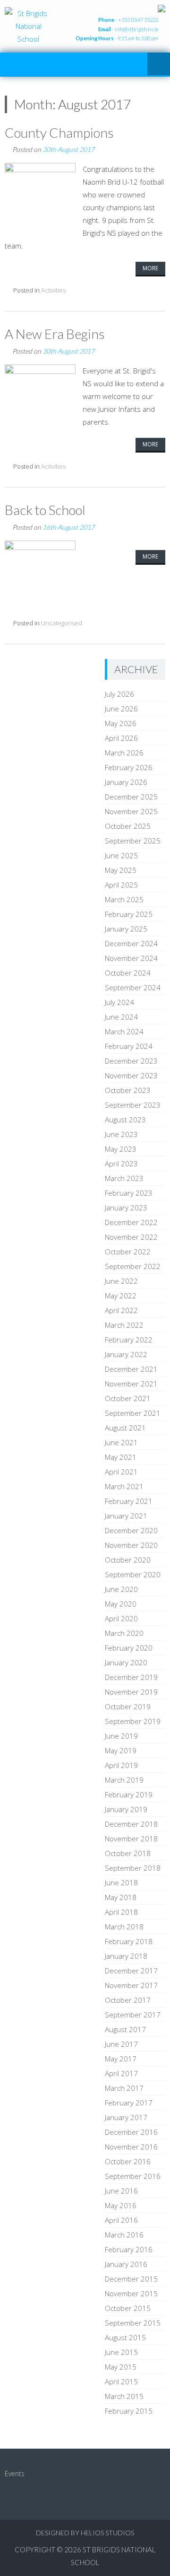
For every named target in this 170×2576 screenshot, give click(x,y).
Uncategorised (62, 623)
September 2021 (133, 1413)
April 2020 (121, 1618)
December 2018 (131, 1824)
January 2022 (126, 1354)
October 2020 (128, 1560)
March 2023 (124, 1178)
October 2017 (128, 2000)
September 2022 (133, 1266)
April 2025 (121, 885)
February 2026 (129, 767)
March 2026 (124, 753)
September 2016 (133, 2176)
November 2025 (131, 811)
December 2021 (131, 1369)
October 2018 (128, 1853)
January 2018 (126, 1956)
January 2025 (126, 929)
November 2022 (131, 1237)
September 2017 (133, 2015)
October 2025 (128, 826)
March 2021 (124, 1486)
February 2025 (129, 914)
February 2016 (129, 2249)
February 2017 (129, 2103)
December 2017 (131, 1971)
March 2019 (124, 1780)
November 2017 (131, 1985)
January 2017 (126, 2117)
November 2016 (131, 2147)
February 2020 (129, 1648)
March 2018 (124, 1927)
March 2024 (124, 1031)
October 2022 (128, 1252)
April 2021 (121, 1472)
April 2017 (121, 2073)
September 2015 (133, 2323)
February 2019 (129, 1794)
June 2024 (121, 1017)
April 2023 (121, 1164)
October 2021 (128, 1398)
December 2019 (131, 1677)
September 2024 (133, 987)
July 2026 (119, 694)
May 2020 (121, 1604)
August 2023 (125, 1119)
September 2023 (133, 1105)
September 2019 (133, 1721)
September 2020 (133, 1574)
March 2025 (124, 899)
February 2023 (129, 1193)
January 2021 (126, 1516)
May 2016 (121, 2205)
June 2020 (121, 1589)
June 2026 (121, 709)
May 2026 (121, 723)
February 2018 (129, 1941)
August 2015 (125, 2337)
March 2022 (124, 1325)
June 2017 (121, 2044)
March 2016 (124, 2235)
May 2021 (121, 1457)
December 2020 (131, 1530)
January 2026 (126, 782)
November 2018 (131, 1839)
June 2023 (121, 1134)
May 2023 (121, 1149)
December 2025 (131, 797)
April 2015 (121, 2381)
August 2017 (125, 2029)
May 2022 (121, 1296)
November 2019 (131, 1692)
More (150, 268)
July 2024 (119, 1002)
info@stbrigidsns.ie (136, 29)
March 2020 (124, 1633)
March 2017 (124, 2088)
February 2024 (129, 1046)
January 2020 (126, 1662)
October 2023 (128, 1090)
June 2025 (121, 855)
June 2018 (121, 1883)
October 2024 (128, 973)
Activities (53, 290)
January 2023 (126, 1208)
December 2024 (131, 943)
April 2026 (121, 738)
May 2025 (121, 870)
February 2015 (129, 2411)
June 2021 (121, 1442)
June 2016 (121, 2191)
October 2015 (128, 2308)
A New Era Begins (55, 334)
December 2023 (131, 1061)
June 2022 (121, 1281)
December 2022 (131, 1222)
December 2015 (131, 2279)
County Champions (59, 133)
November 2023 (131, 1075)
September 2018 (133, 1868)
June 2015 (121, 2352)
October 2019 (128, 1706)
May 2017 (121, 2059)
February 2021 (129, 1501)
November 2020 (131, 1545)
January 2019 (126, 1809)
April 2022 (121, 1310)
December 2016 (131, 2132)
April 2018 (121, 1912)
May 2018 (121, 1897)
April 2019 (121, 1765)
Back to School (45, 510)
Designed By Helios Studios (85, 2533)
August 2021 (125, 1428)
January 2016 (126, 2264)
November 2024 (131, 958)
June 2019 (121, 1736)
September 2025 (133, 841)
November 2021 (131, 1384)
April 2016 (121, 2220)
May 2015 (121, 2367)
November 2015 (131, 2293)
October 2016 (128, 2161)
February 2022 (129, 1340)
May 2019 (121, 1750)
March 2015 (124, 2396)
